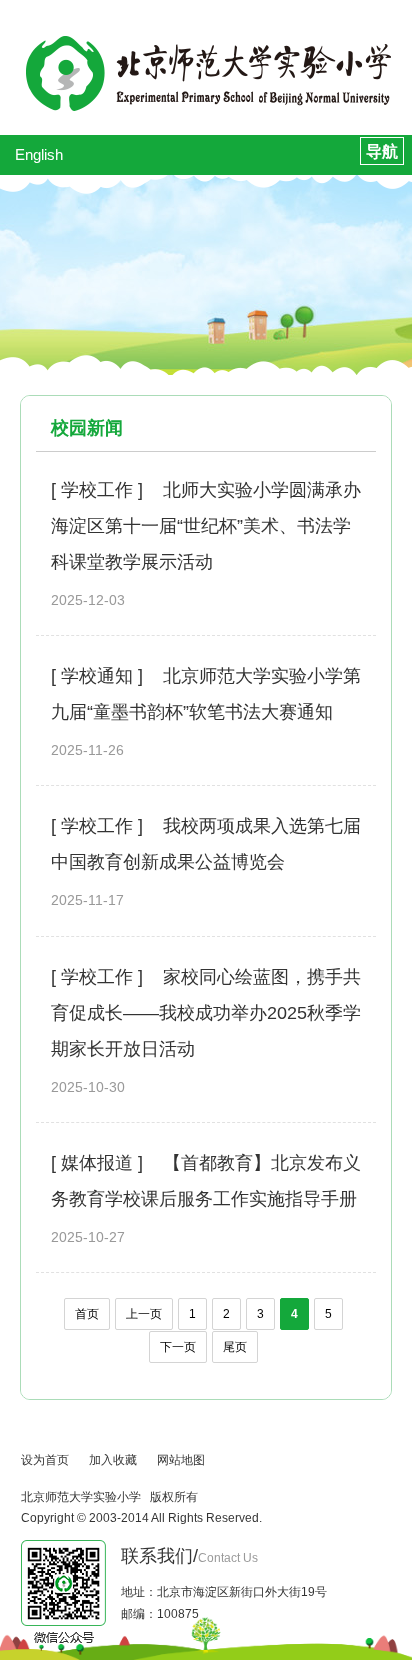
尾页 (235, 1347)
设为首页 (45, 1460)
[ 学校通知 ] (97, 676)
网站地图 (181, 1460)
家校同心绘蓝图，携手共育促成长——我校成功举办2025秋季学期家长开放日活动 (206, 1013)
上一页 (144, 1314)
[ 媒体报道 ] (97, 1163)
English (39, 154)
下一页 (178, 1347)
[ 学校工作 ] (97, 490)
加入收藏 (113, 1460)
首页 (87, 1314)
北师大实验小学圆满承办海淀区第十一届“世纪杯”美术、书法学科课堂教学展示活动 (206, 526)
